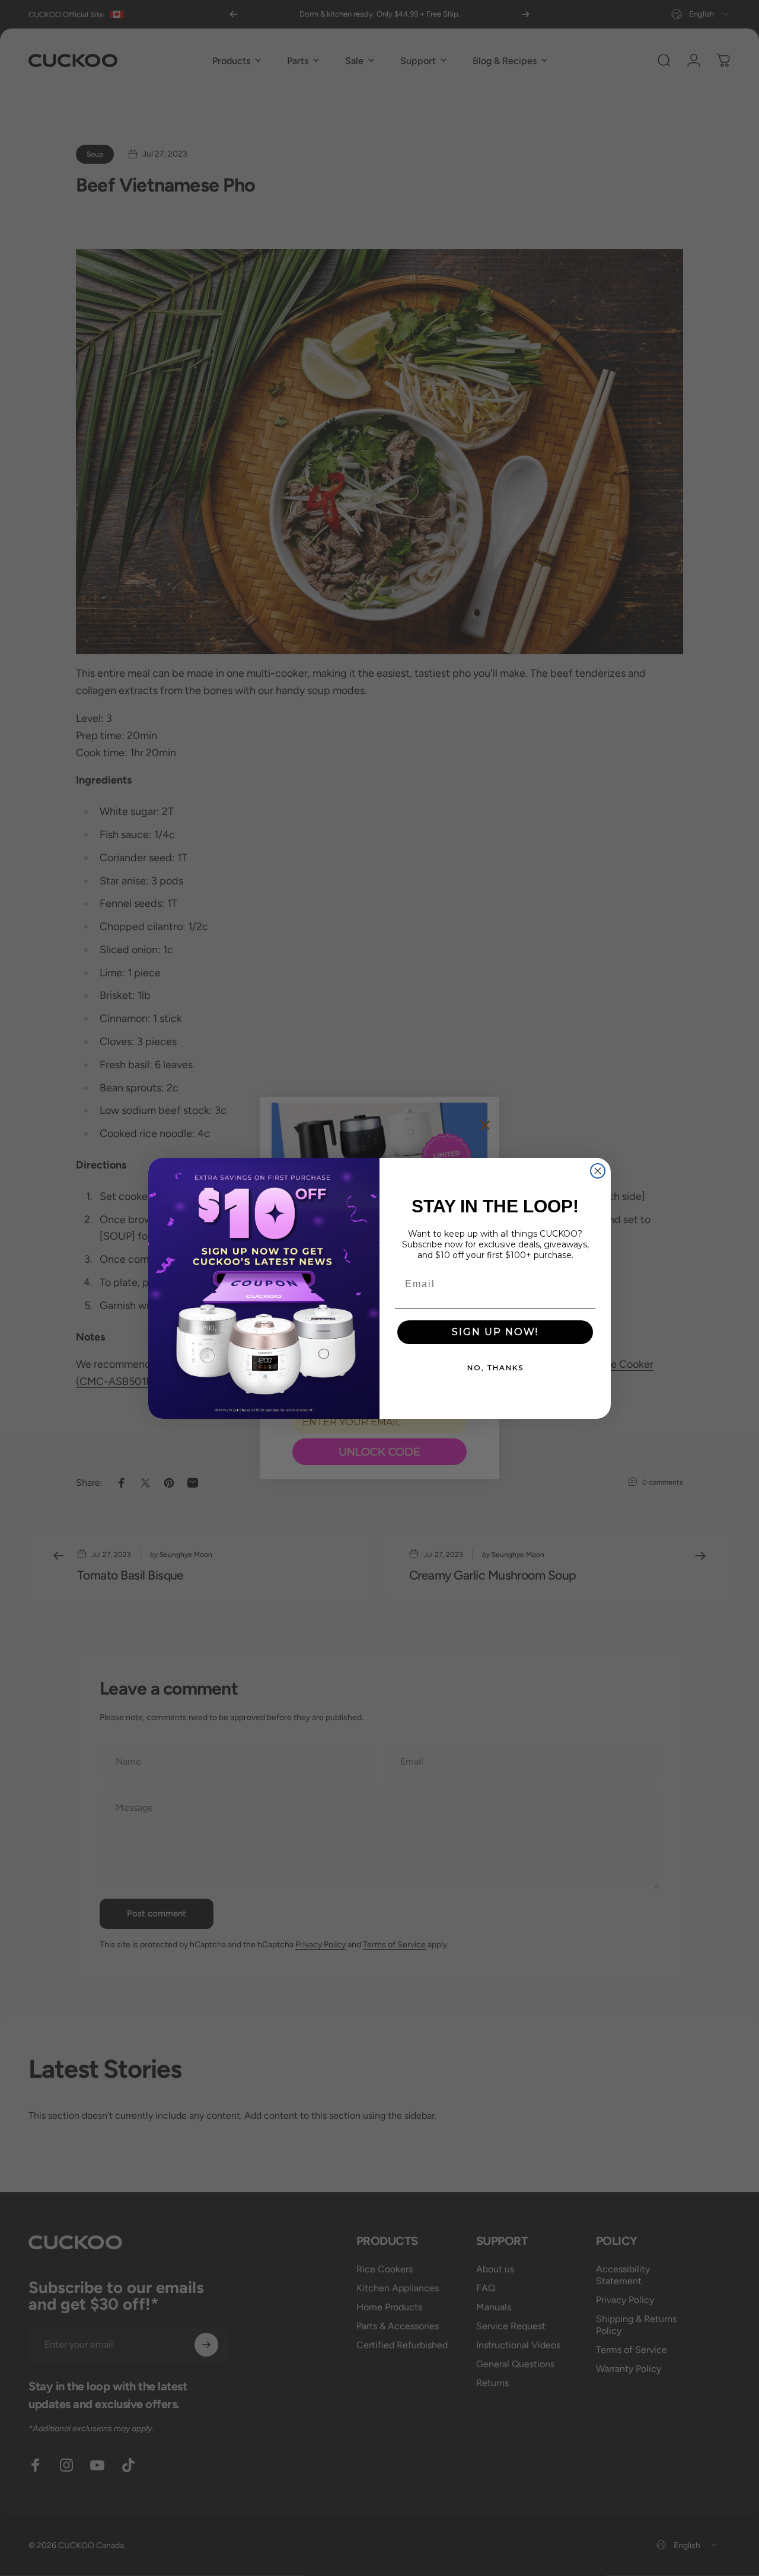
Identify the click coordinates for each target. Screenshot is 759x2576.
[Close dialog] (598, 1171)
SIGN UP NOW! (495, 1332)
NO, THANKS (495, 1367)
